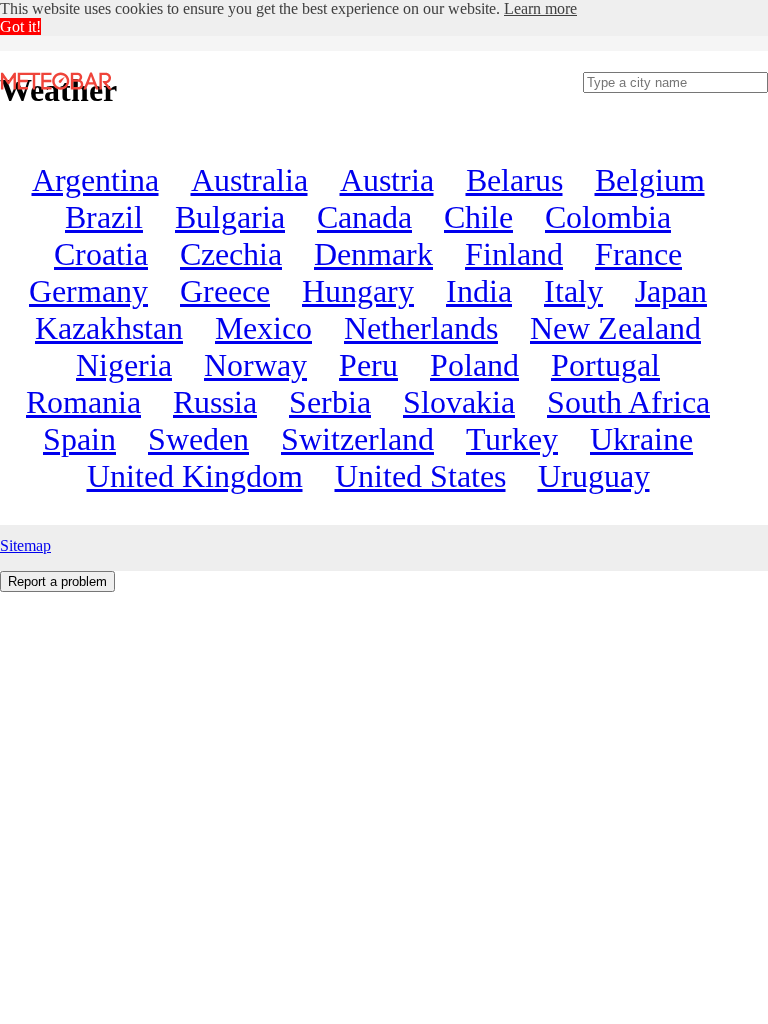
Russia (215, 402)
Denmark (373, 254)
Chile (478, 217)
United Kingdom (195, 476)
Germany (88, 291)
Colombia (608, 217)
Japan (671, 291)
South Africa (628, 402)
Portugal (605, 365)
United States (420, 476)
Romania (83, 402)
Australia (249, 180)
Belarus (514, 180)
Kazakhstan (109, 328)
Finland (514, 254)
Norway (255, 365)
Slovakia (459, 402)
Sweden (198, 439)
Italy (573, 291)
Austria (387, 180)
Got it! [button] (20, 26)
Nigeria (124, 365)
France (638, 254)
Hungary (358, 291)
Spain (79, 439)
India (479, 291)
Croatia (101, 254)
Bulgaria (230, 217)
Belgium (650, 180)
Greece (225, 291)
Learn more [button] (540, 8)
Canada (364, 217)
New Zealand (615, 328)
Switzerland (357, 439)
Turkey (512, 439)
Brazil (104, 217)
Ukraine (641, 439)
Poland (474, 365)
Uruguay (594, 476)
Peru (368, 365)
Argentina (95, 180)
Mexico (263, 328)
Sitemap (25, 545)
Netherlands (421, 328)
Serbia (330, 402)
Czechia (231, 254)
